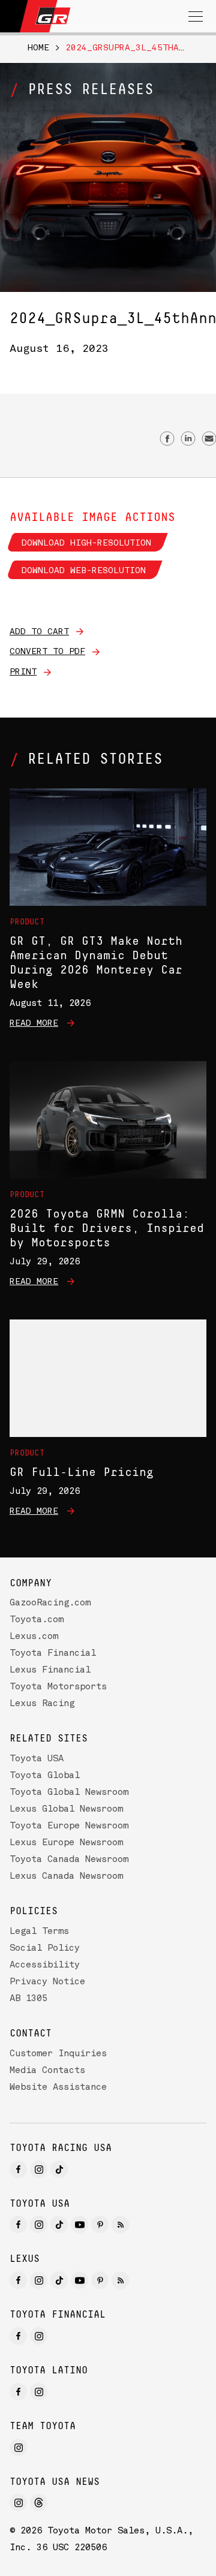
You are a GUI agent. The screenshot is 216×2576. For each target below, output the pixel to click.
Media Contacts (47, 2071)
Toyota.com (37, 1620)
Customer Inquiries (58, 2054)
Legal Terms (39, 1932)
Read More (34, 1023)
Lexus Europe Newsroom (66, 1843)
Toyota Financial (53, 1654)
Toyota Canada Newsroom (69, 1860)
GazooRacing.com (50, 1603)
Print (23, 672)
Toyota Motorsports (58, 1687)
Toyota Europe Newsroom (69, 1826)
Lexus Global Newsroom (66, 1810)
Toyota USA (37, 1759)
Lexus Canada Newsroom (66, 1877)
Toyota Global (45, 1776)
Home (38, 48)
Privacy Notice (47, 1982)
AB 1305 (28, 1999)
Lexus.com (34, 1637)
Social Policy (45, 1949)
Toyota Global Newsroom (69, 1793)
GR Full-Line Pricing (82, 1472)
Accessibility (45, 1965)
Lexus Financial (50, 1670)
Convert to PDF (47, 652)
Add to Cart (39, 632)
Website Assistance (58, 2088)
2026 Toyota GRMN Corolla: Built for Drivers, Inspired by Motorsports (107, 1228)
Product (27, 922)
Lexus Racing (42, 1704)
